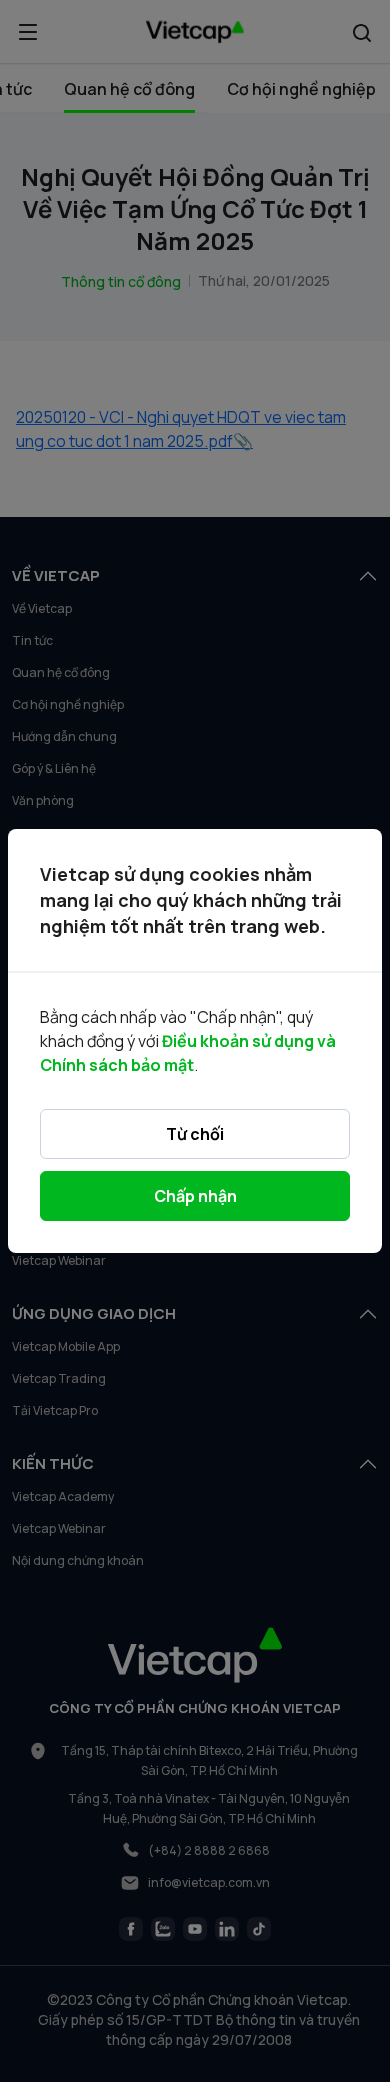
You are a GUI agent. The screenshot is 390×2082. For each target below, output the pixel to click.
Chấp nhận (195, 1196)
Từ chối (195, 1134)
